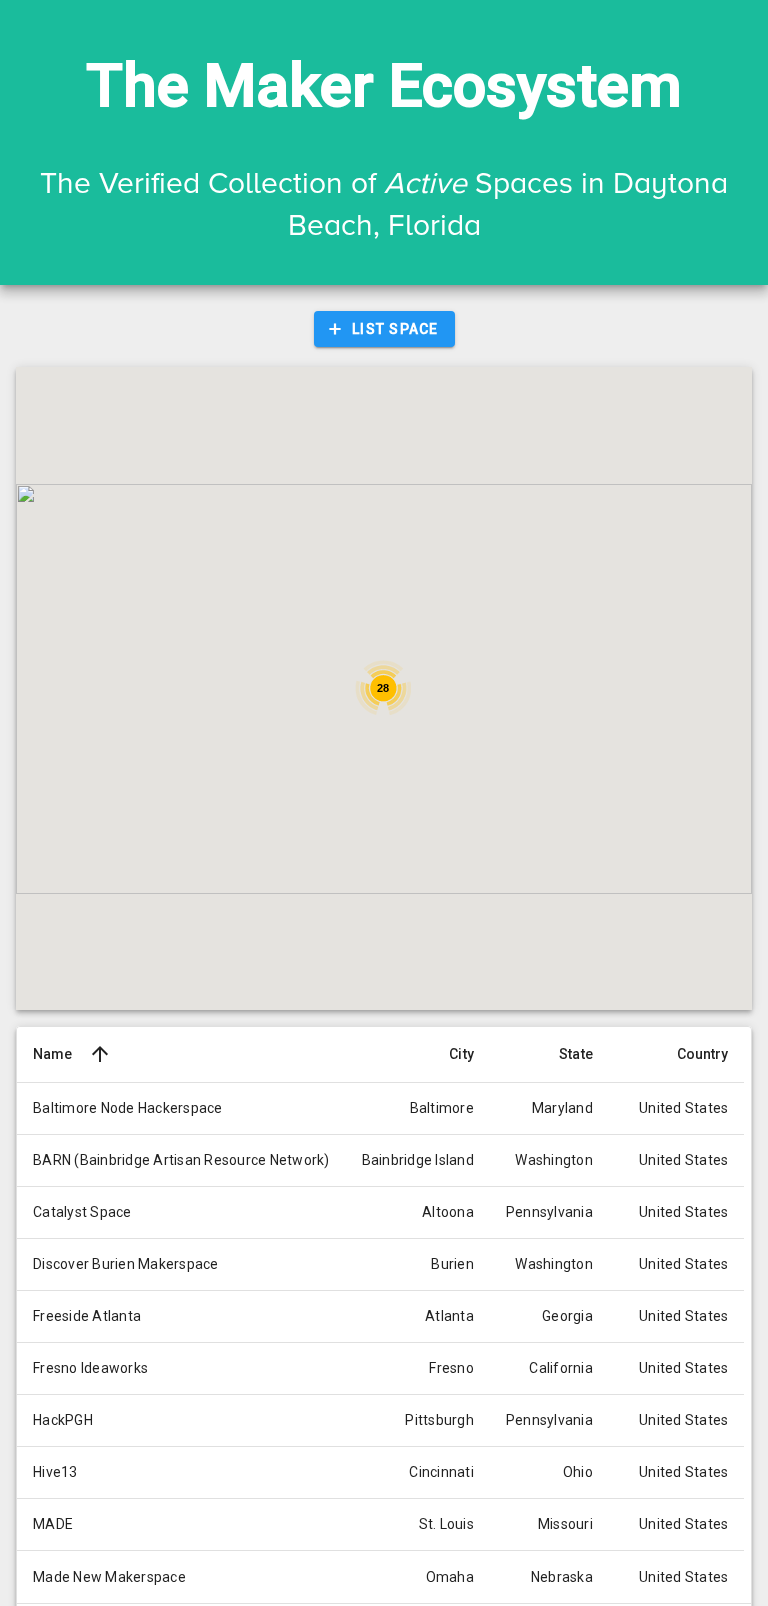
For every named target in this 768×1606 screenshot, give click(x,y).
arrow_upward (100, 1054)
